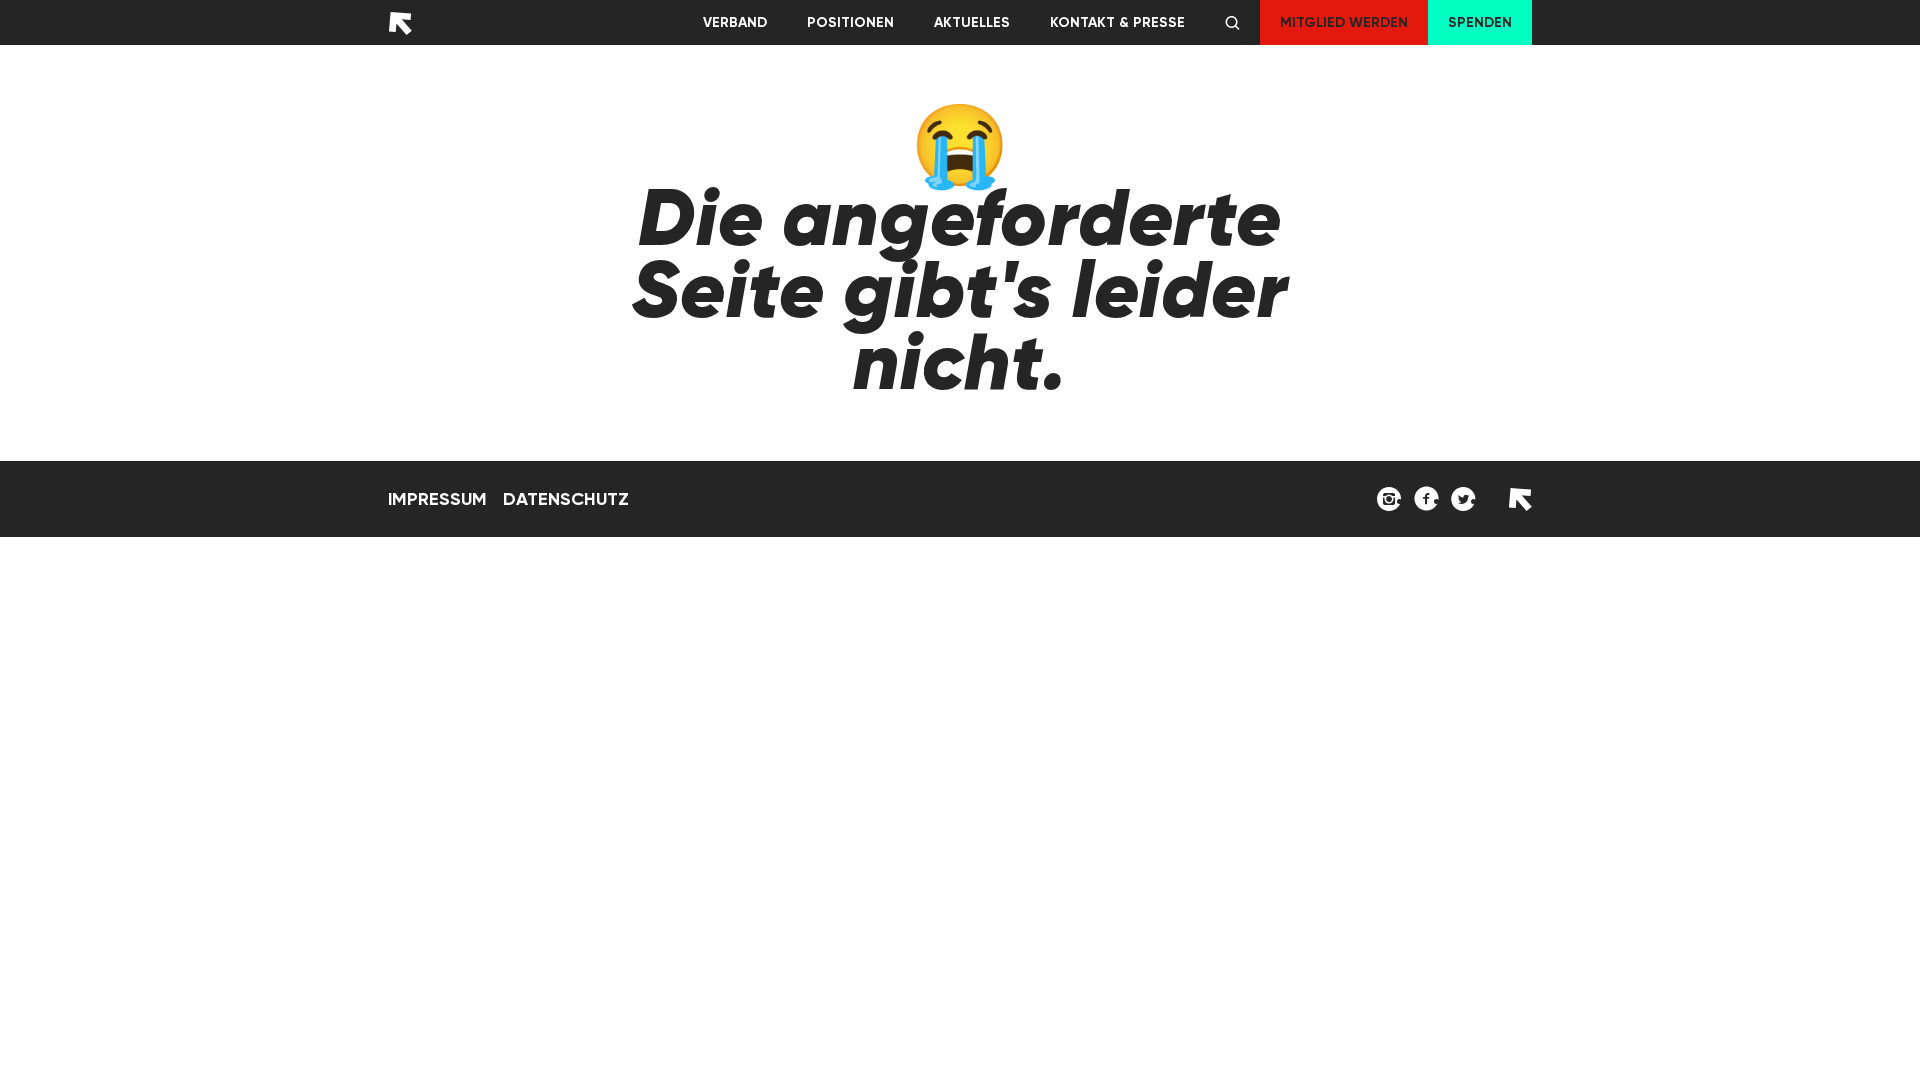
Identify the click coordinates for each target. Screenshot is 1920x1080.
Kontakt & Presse (1117, 22)
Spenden (1480, 22)
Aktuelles (972, 22)
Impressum (437, 499)
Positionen (850, 22)
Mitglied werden (1344, 22)
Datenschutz (566, 499)
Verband (735, 22)
